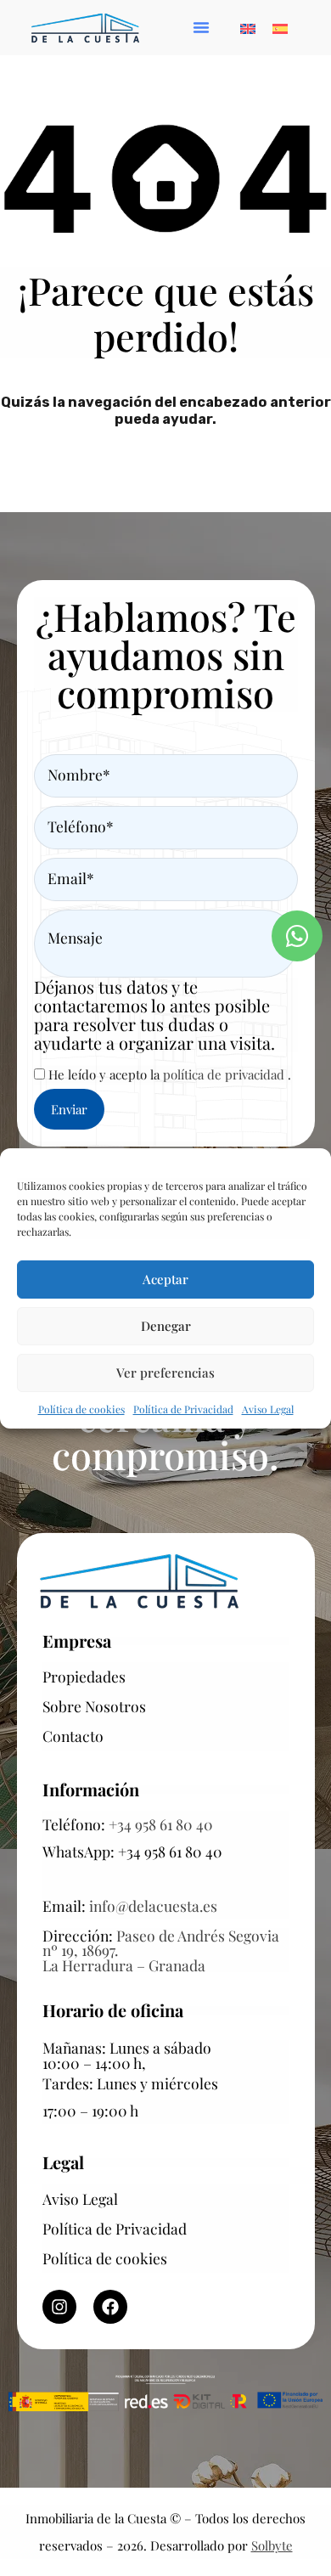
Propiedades (84, 1676)
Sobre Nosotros (94, 1706)
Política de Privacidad (183, 1409)
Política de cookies (81, 1409)
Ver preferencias (165, 1373)
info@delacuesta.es (153, 1905)
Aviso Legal (268, 1409)
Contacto (73, 1736)
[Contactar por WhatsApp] (297, 936)
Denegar (166, 1326)
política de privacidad (225, 1074)
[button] (201, 27)
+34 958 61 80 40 (161, 1824)
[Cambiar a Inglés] (248, 27)
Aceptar (165, 1279)
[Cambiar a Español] (280, 27)
